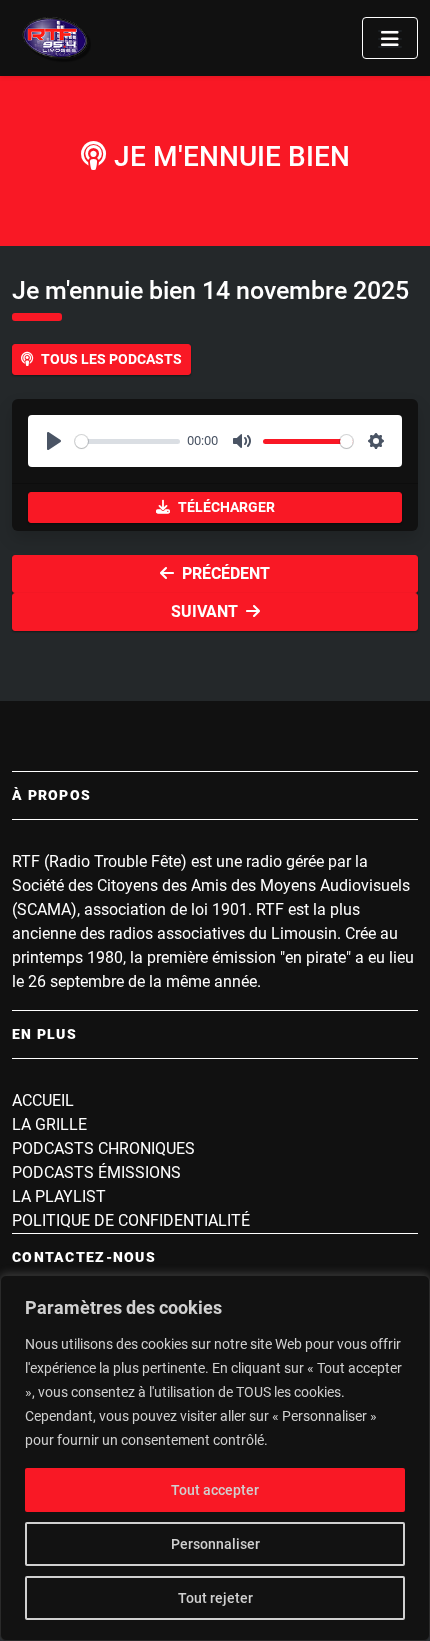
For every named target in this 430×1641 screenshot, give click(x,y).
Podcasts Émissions (96, 1172)
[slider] (127, 441)
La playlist (59, 1196)
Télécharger (226, 507)
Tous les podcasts (111, 359)
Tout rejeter (215, 1598)
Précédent (226, 573)
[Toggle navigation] (390, 38)
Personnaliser (215, 1544)
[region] (215, 1458)
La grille (49, 1124)
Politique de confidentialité (131, 1220)
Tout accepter (215, 1490)
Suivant (204, 611)
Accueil (43, 1100)
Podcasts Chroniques (103, 1148)
